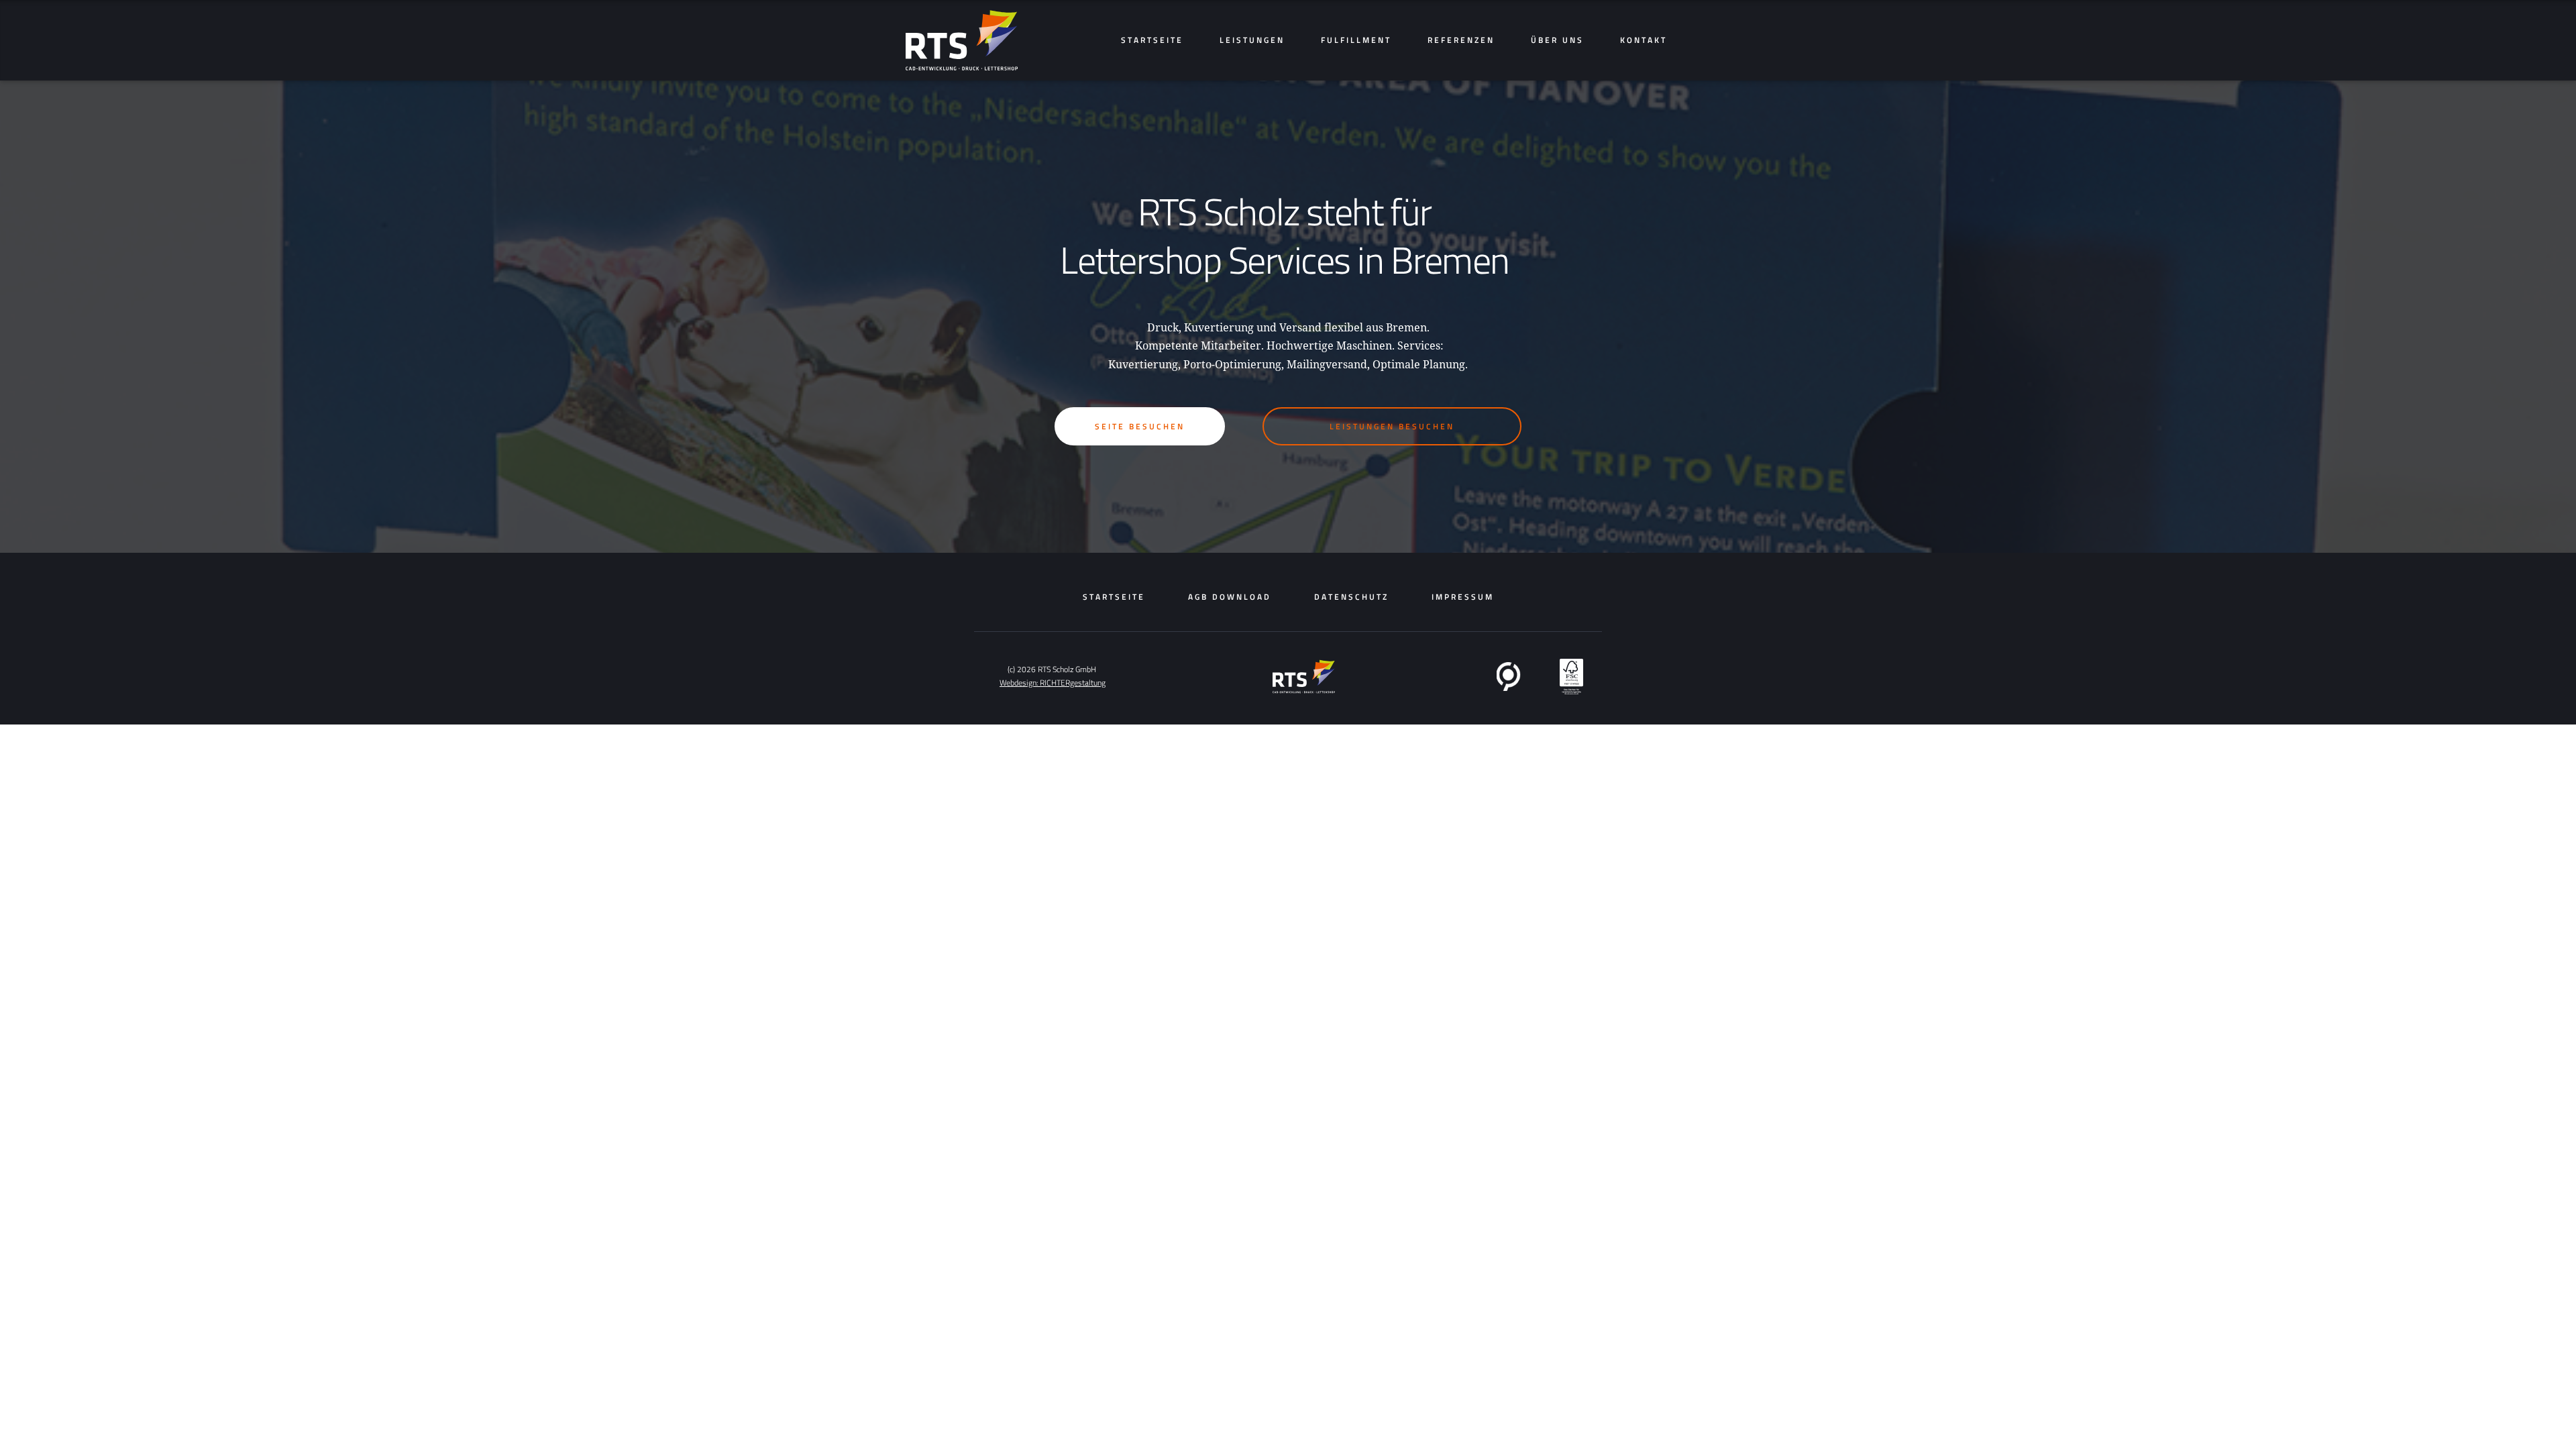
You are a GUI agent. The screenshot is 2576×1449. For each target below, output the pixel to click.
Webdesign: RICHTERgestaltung (1053, 683)
